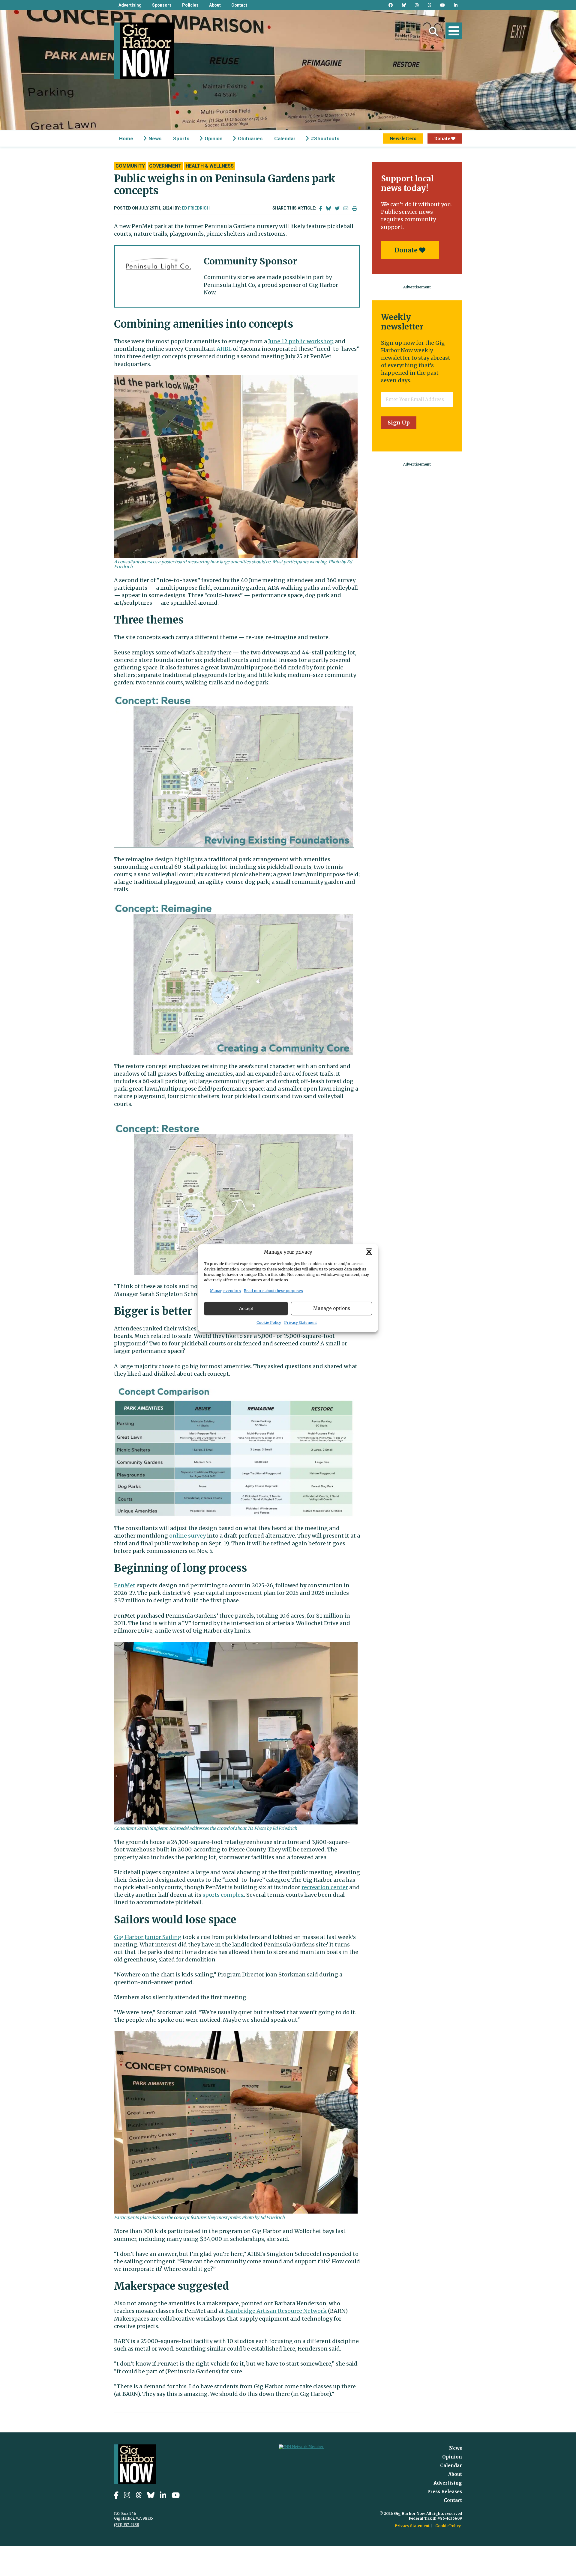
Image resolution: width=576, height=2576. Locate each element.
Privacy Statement (300, 1322)
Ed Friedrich (196, 208)
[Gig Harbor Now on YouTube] (442, 5)
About (215, 5)
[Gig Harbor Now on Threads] (429, 5)
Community (130, 166)
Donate (443, 138)
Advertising (130, 5)
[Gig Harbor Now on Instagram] (417, 5)
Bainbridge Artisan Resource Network (276, 2311)
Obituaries (250, 138)
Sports (181, 138)
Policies (190, 5)
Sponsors (162, 5)
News (155, 138)
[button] (369, 1252)
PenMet (125, 1585)
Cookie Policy (269, 1322)
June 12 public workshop (301, 341)
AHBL (224, 349)
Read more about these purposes (273, 1290)
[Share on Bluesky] (328, 208)
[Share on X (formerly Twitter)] (337, 208)
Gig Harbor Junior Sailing (148, 1937)
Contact (239, 5)
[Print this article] (355, 208)
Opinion (214, 138)
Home (126, 138)
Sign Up (399, 423)
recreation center (325, 1887)
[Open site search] (433, 31)
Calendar (285, 138)
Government (165, 166)
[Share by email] (346, 208)
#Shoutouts (325, 138)
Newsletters (403, 138)
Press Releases (445, 2492)
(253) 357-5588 (127, 2525)
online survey (187, 1536)
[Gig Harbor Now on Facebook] (391, 5)
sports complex (223, 1895)
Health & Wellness (210, 166)
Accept (246, 1308)
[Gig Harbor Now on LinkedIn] (456, 5)
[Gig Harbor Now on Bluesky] (404, 5)
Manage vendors (225, 1290)
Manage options (332, 1308)
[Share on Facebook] (321, 208)
